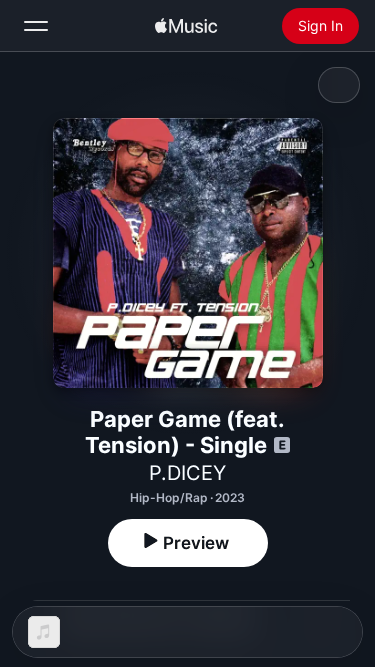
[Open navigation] (36, 26)
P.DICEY (187, 473)
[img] (186, 26)
